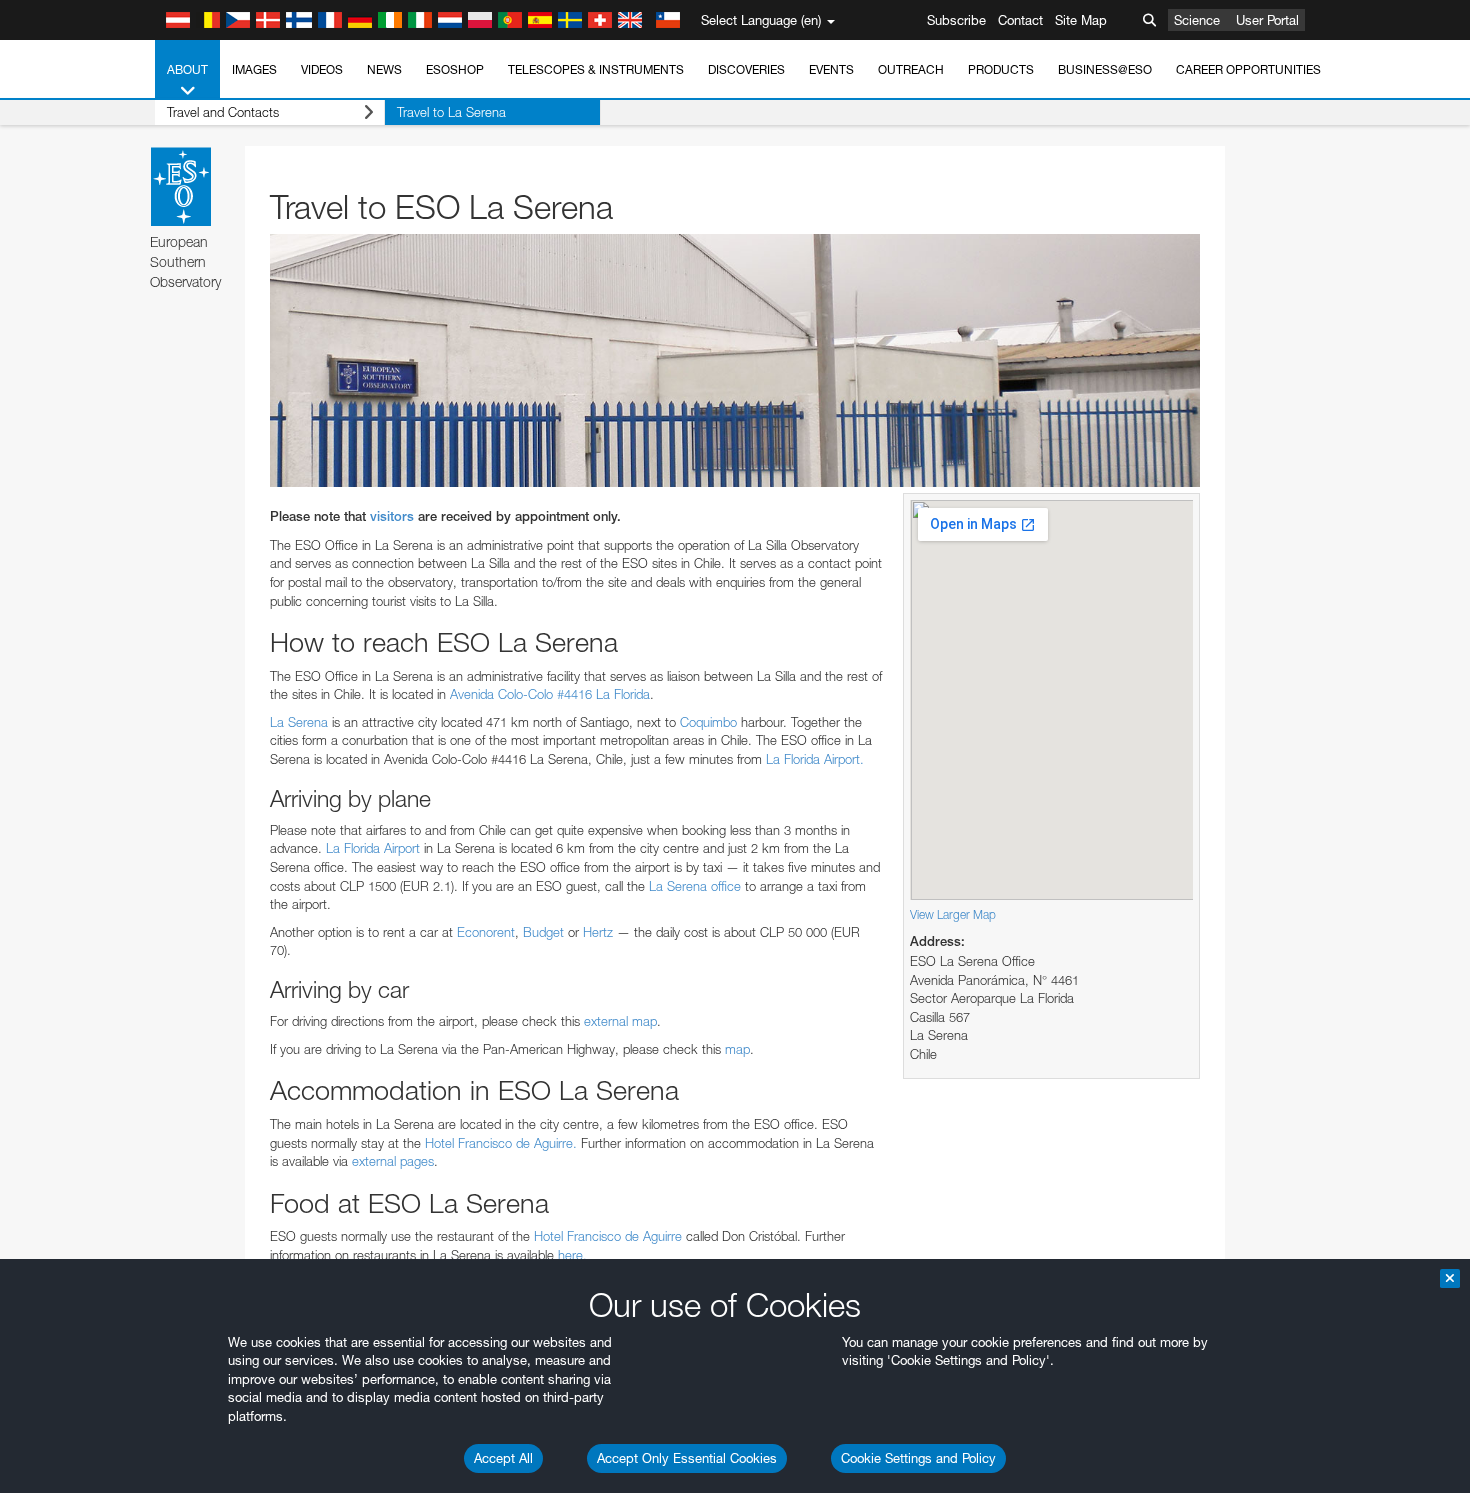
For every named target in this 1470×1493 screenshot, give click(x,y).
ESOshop (455, 69)
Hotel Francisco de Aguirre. (501, 1143)
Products (1001, 69)
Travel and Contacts (223, 112)
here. (572, 1255)
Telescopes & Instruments (596, 69)
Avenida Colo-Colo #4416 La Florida (550, 694)
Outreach (911, 69)
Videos (322, 69)
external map (620, 1021)
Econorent (486, 932)
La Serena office (695, 886)
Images (254, 69)
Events (831, 69)
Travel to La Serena (451, 112)
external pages (393, 1161)
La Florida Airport (373, 848)
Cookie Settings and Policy (918, 1458)
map (737, 1049)
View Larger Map (953, 914)
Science (1197, 20)
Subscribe (956, 20)
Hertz (598, 932)
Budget (543, 932)
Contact (1020, 20)
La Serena (299, 722)
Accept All (503, 1458)
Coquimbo (710, 722)
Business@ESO (1105, 69)
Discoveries (746, 69)
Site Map (1081, 20)
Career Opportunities (1248, 69)
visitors (392, 516)
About (187, 69)
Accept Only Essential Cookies (687, 1458)
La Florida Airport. (815, 759)
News (384, 69)
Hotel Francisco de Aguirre (608, 1236)
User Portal (1267, 20)
